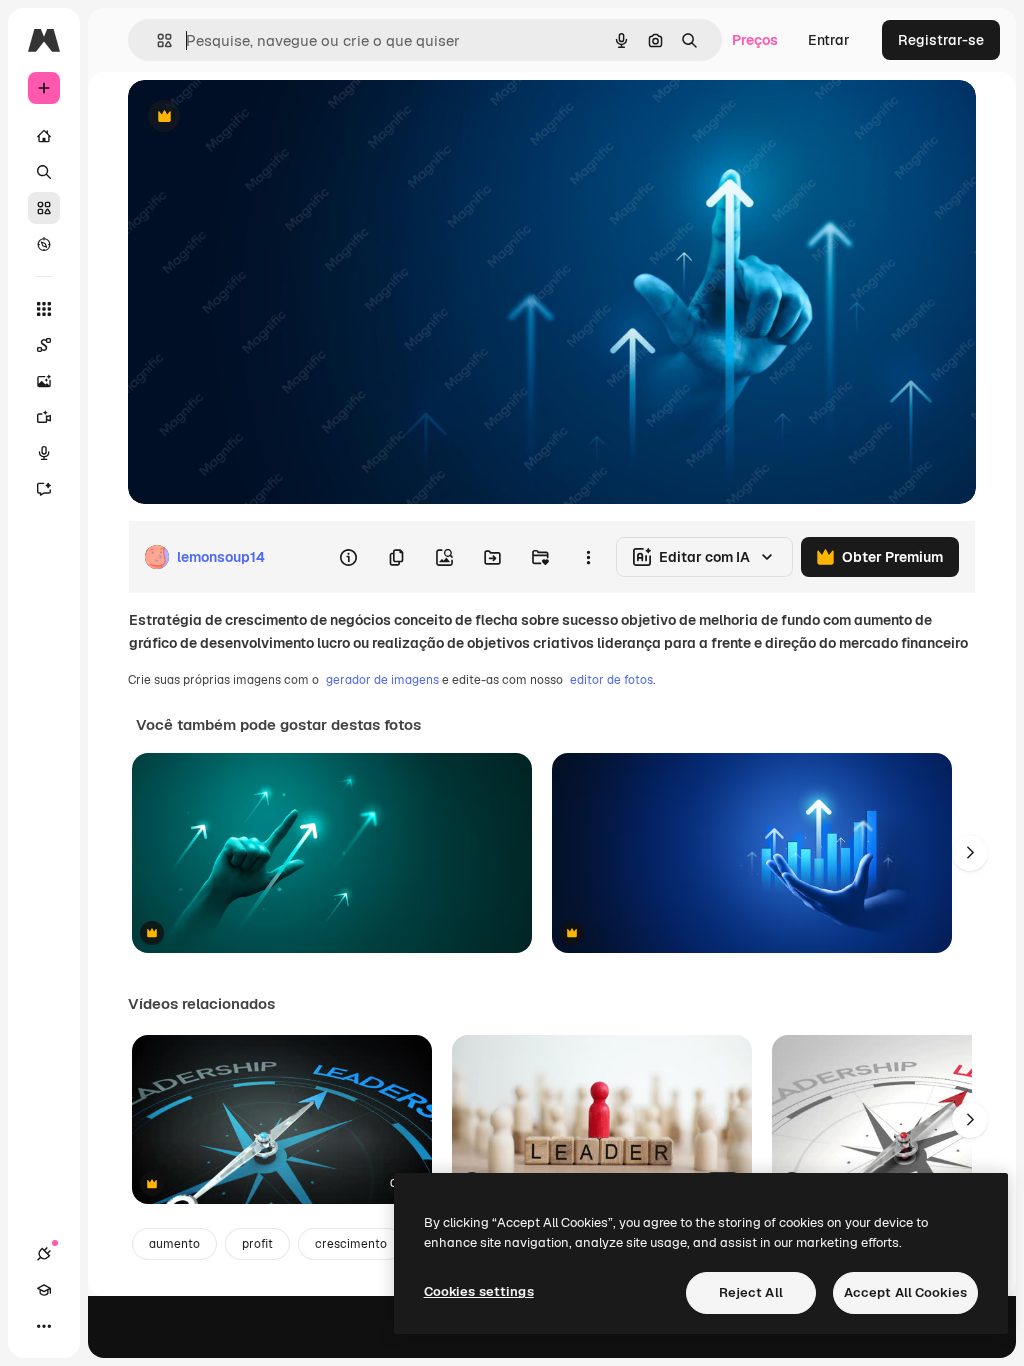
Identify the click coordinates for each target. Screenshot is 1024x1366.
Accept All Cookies (905, 1292)
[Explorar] (44, 244)
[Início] (44, 136)
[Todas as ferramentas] (44, 309)
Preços (755, 40)
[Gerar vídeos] (44, 417)
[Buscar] (44, 172)
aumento (174, 1244)
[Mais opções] (588, 557)
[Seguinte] (970, 853)
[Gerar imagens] (44, 381)
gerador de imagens (382, 680)
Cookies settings (479, 1291)
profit (257, 1244)
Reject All (751, 1292)
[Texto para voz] (44, 453)
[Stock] (44, 208)
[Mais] (44, 1326)
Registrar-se (941, 40)
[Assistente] (44, 489)
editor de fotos (611, 680)
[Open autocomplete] (156, 40)
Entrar (829, 40)
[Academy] (44, 1290)
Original (256, 117)
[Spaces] (44, 345)
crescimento (351, 1244)
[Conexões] (44, 1254)
